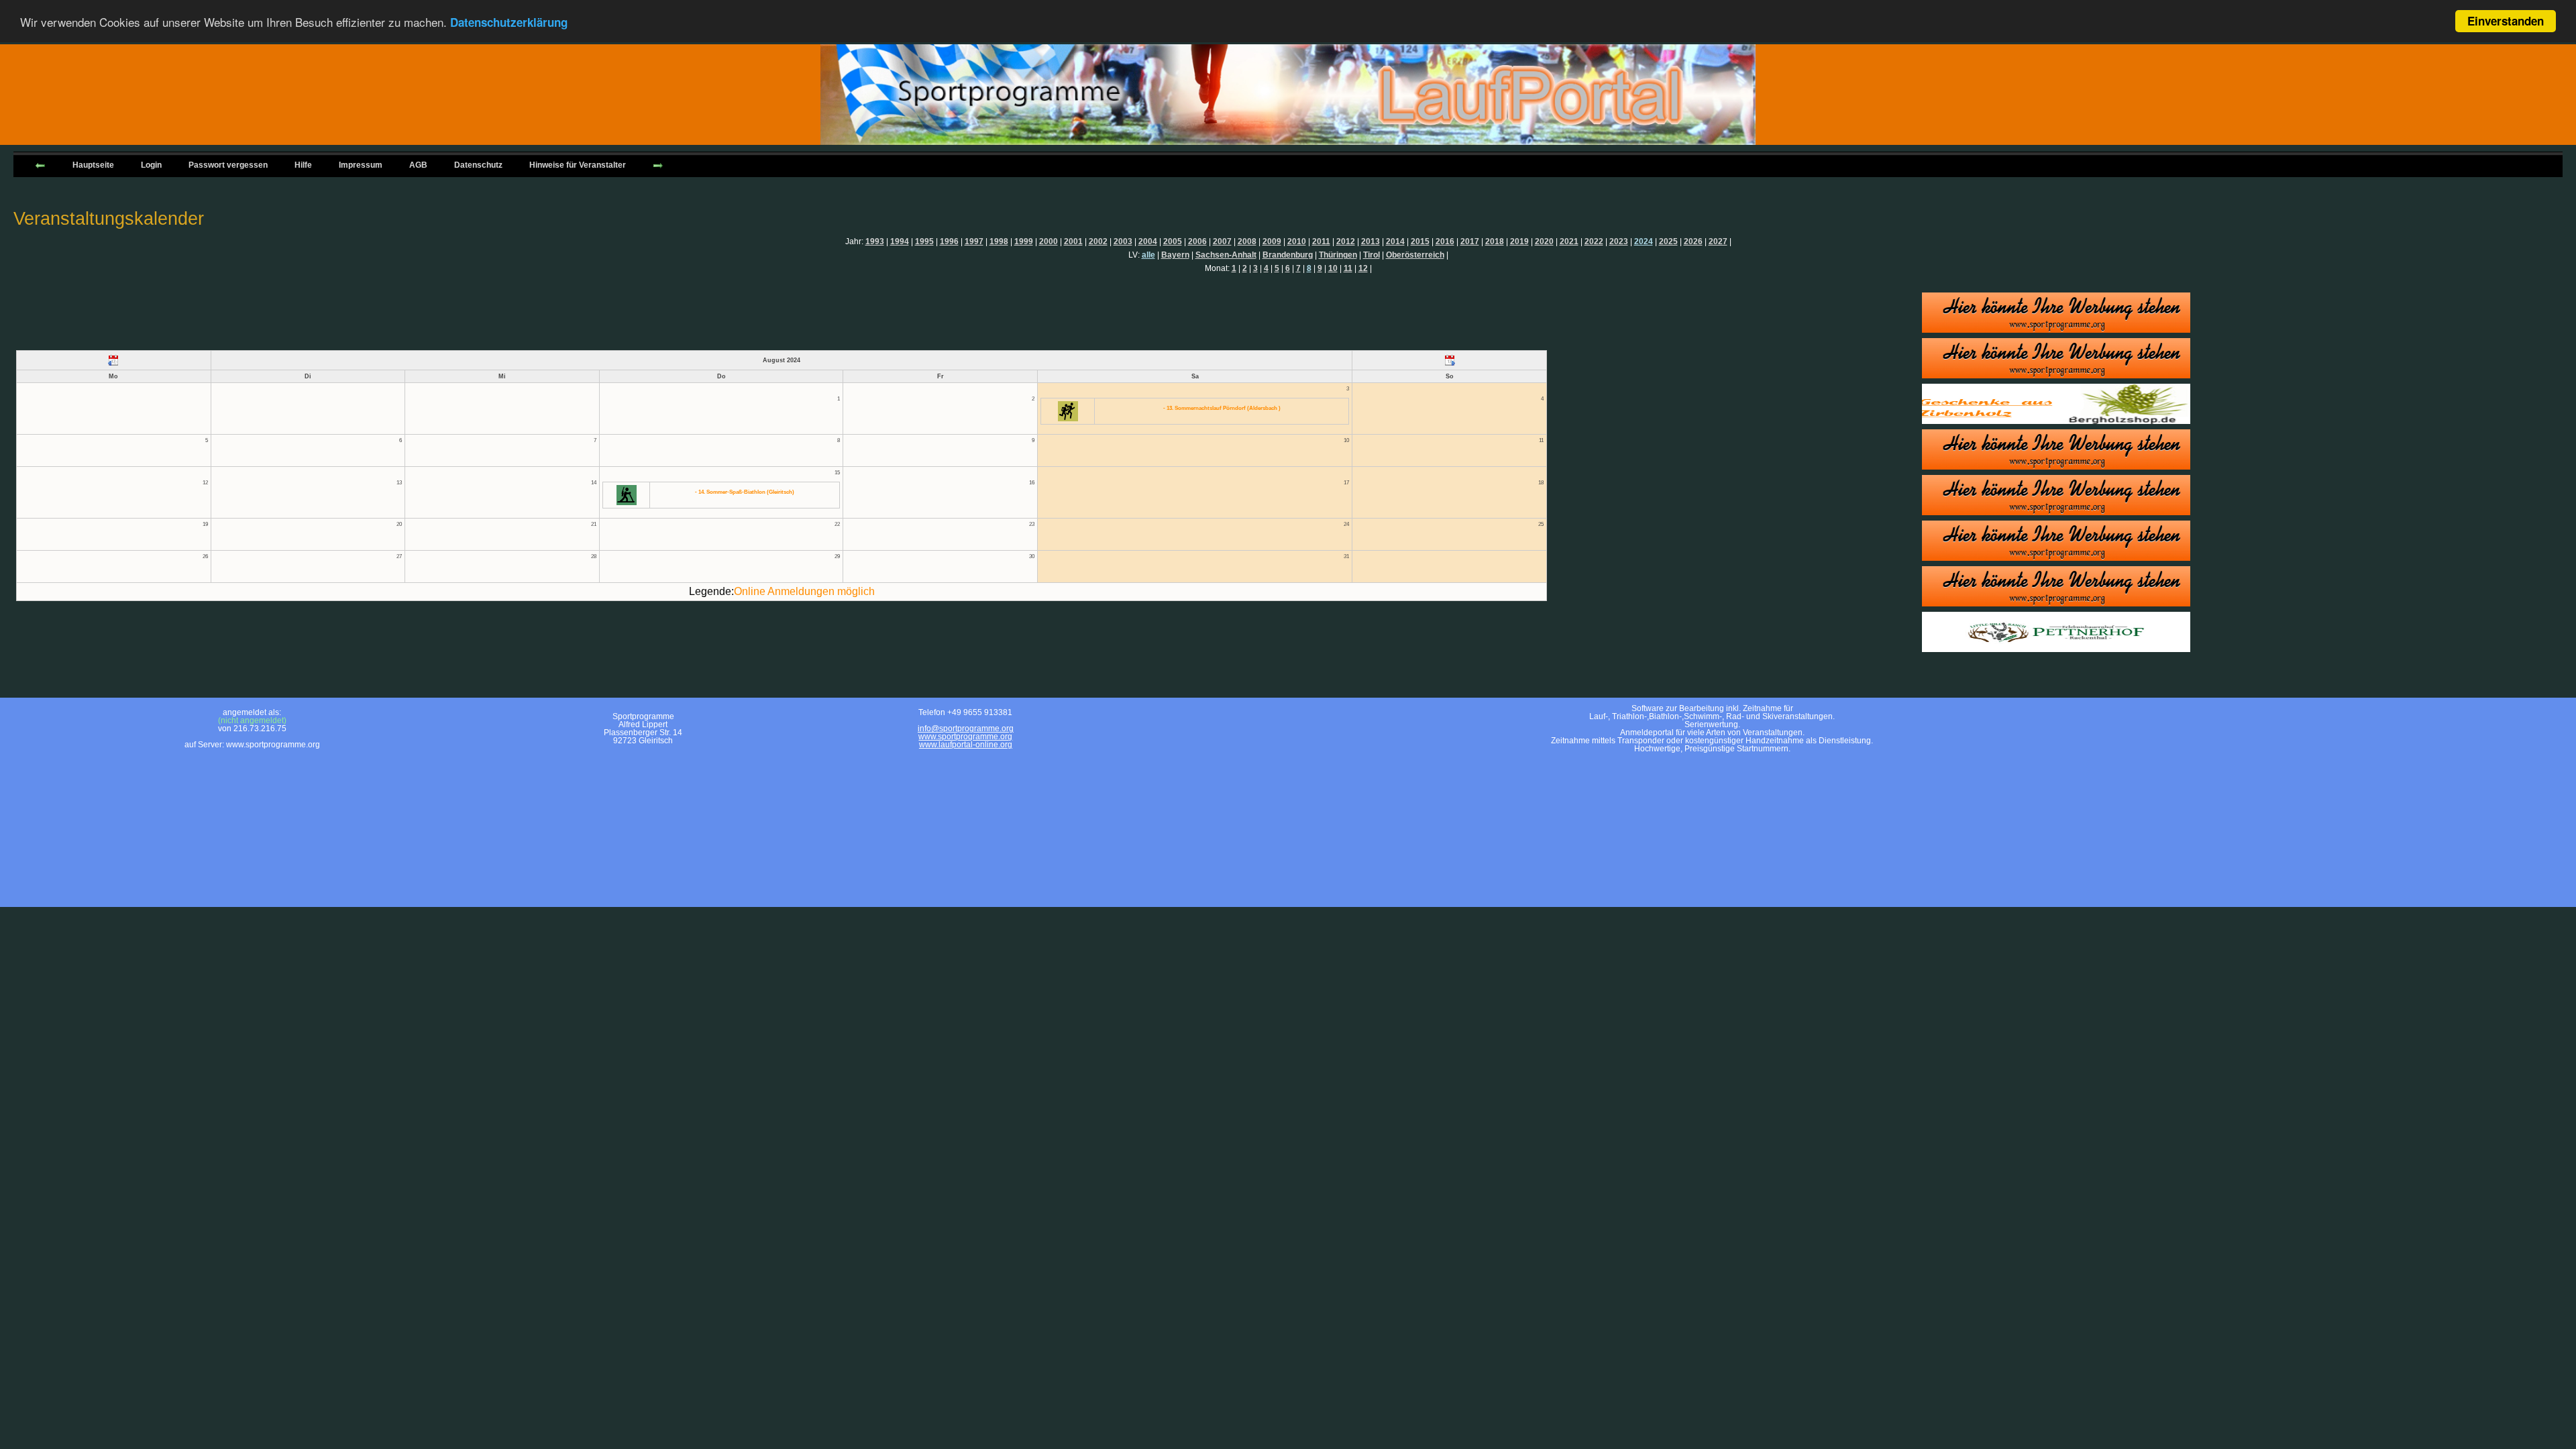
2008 (1247, 241)
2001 (1073, 241)
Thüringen (1338, 255)
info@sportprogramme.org (966, 729)
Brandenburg (1288, 255)
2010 (1297, 241)
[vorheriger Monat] (114, 360)
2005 (1173, 241)
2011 (1321, 241)
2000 (1049, 241)
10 (1333, 268)
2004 (1148, 241)
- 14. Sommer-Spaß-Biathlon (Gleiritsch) (745, 492)
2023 (1619, 241)
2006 (1197, 241)
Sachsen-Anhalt (1226, 255)
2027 (1718, 241)
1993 (875, 241)
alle (1148, 255)
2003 (1123, 241)
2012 (1346, 241)
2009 (1272, 241)
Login (151, 165)
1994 (900, 241)
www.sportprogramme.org (965, 737)
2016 (1445, 241)
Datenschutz (478, 165)
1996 (949, 241)
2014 (1395, 241)
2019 (1519, 241)
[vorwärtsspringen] (658, 164)
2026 (1693, 241)
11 (1348, 268)
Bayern (1175, 255)
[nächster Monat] (1449, 360)
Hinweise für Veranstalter (578, 165)
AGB (418, 165)
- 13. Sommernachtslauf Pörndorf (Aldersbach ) (1222, 408)
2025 (1668, 241)
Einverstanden (2506, 21)
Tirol (1372, 255)
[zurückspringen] (40, 164)
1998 (999, 241)
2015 (1420, 241)
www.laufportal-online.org (966, 745)
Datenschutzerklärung (509, 22)
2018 (1495, 241)
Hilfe (303, 165)
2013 (1371, 241)
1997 (974, 241)
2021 (1569, 241)
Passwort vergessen (228, 165)
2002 (1098, 241)
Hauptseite (93, 165)
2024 (1644, 241)
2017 (1470, 241)
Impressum (361, 165)
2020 (1544, 241)
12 (1363, 268)
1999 (1024, 241)
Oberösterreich (1415, 255)
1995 (924, 241)
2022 (1594, 241)
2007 (1222, 241)
